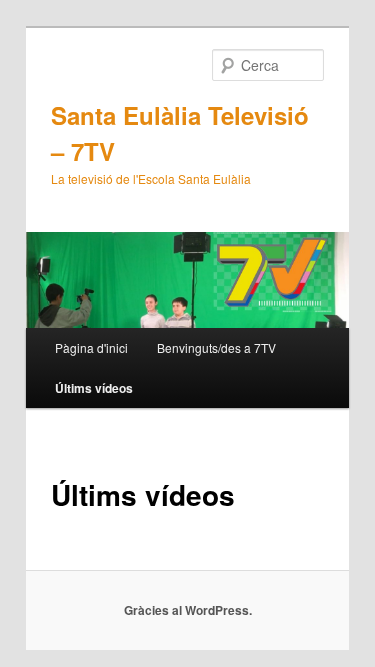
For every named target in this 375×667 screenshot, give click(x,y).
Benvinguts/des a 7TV (216, 347)
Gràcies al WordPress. (188, 610)
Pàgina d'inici (91, 347)
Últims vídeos (94, 388)
